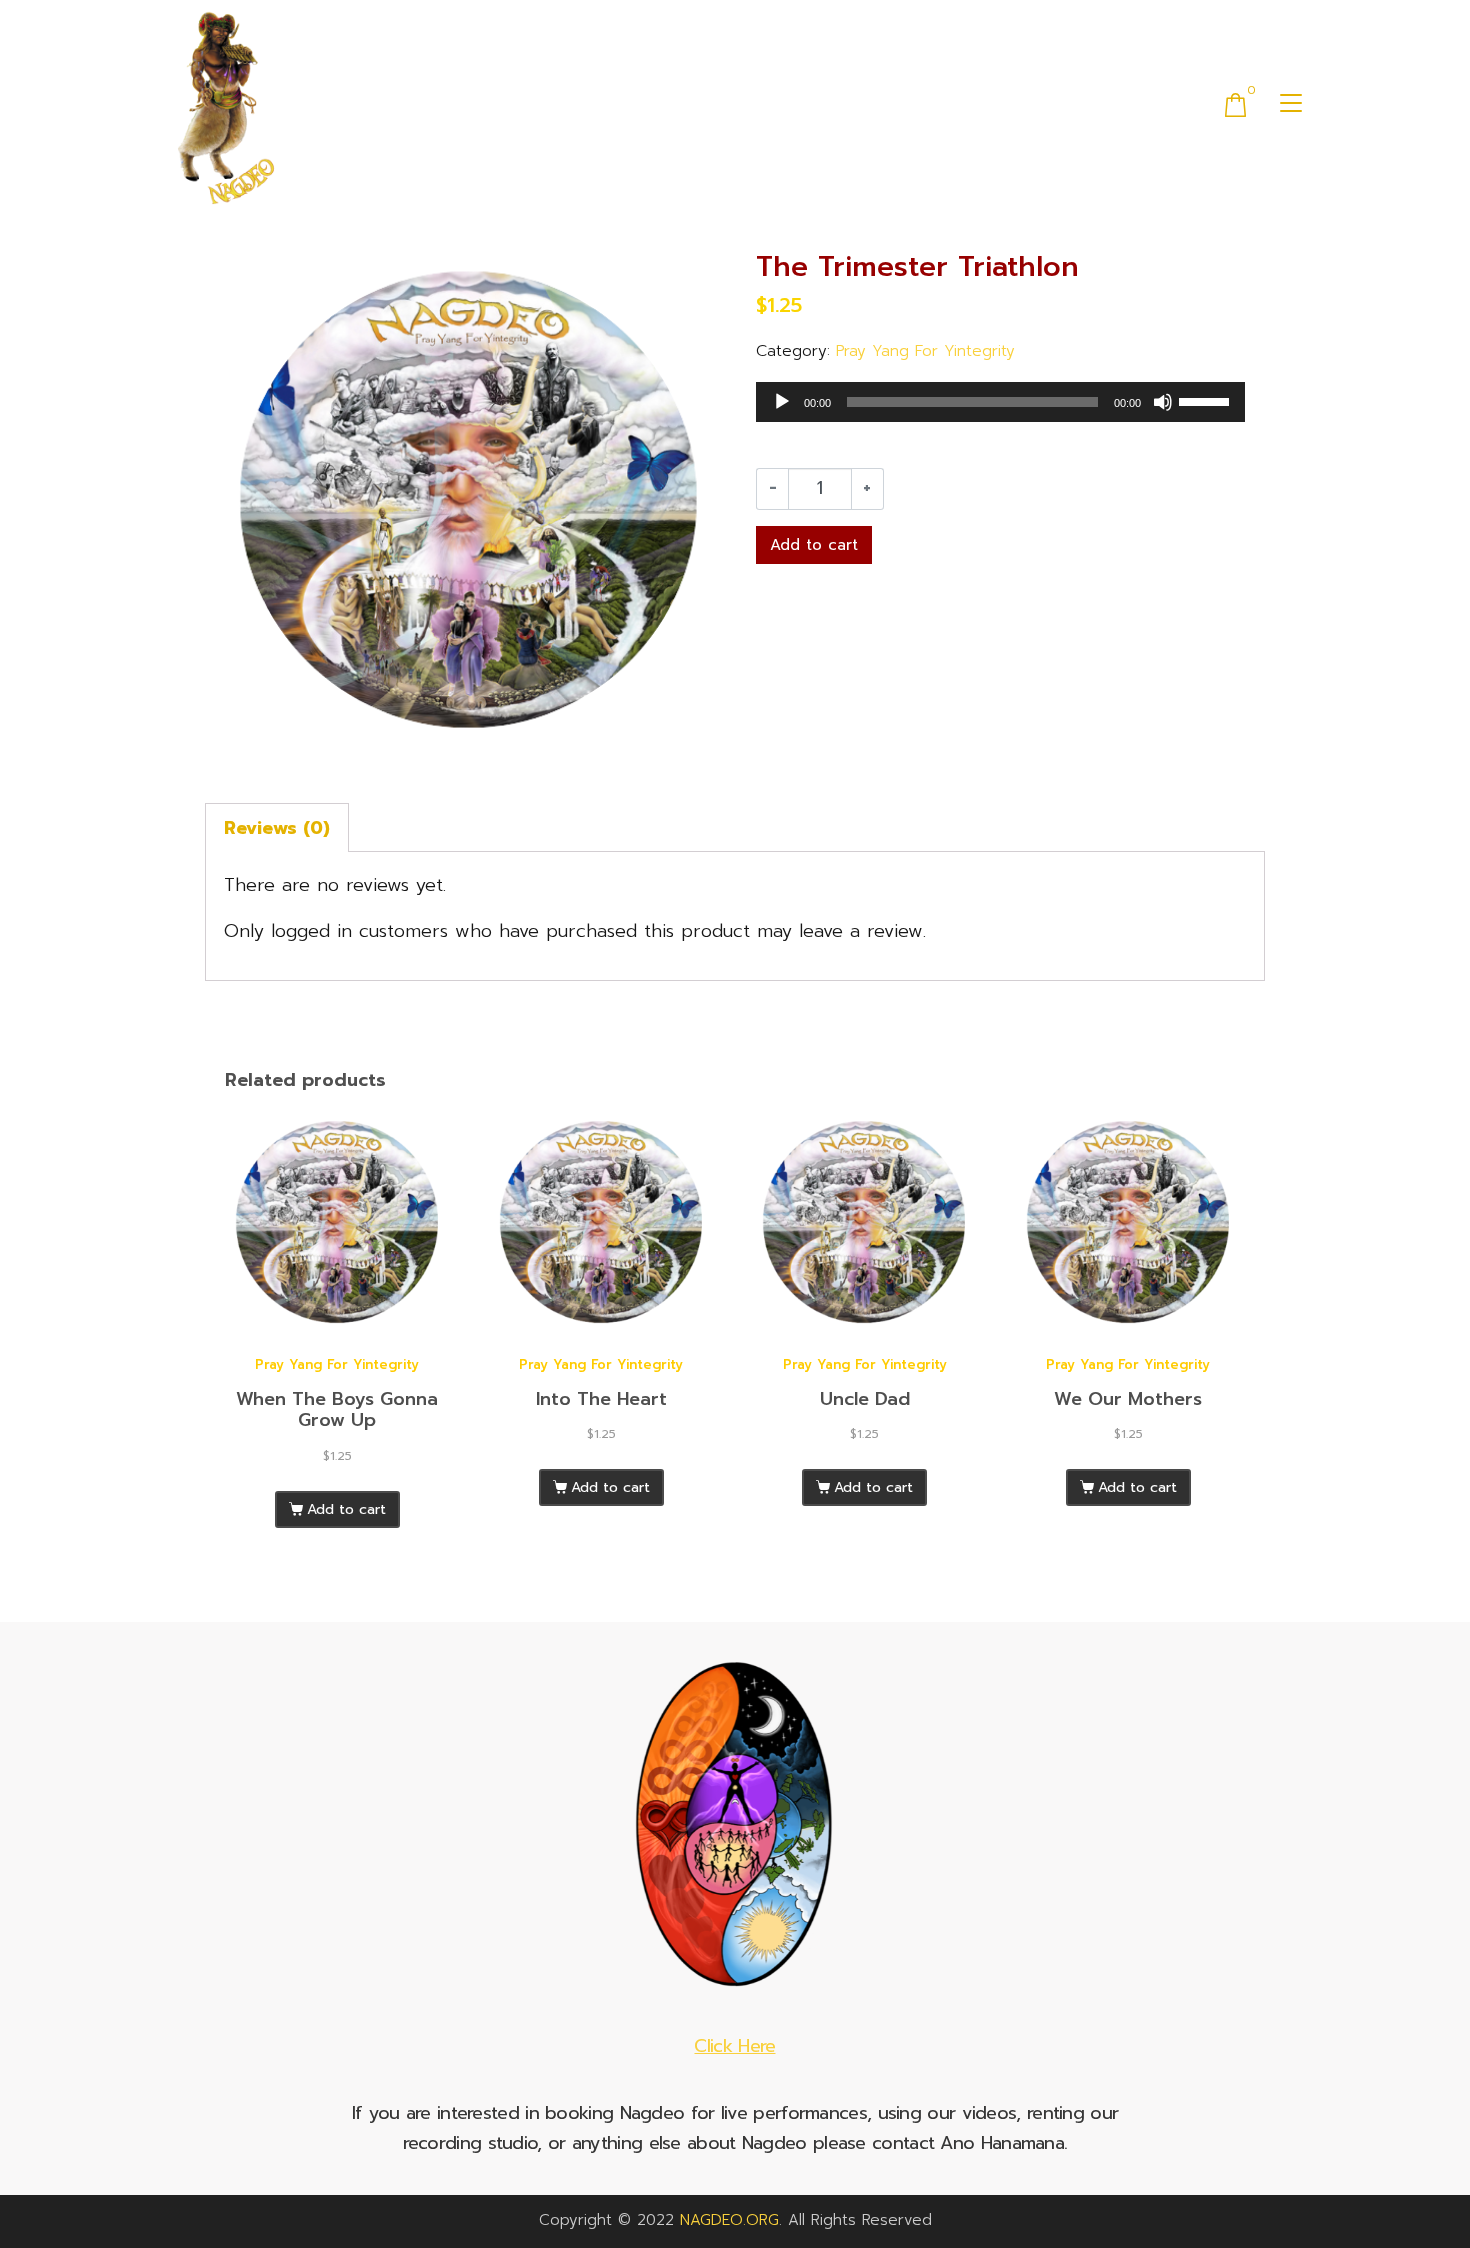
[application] (1000, 402)
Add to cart (814, 545)
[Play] (782, 402)
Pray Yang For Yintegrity (925, 350)
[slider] (1207, 400)
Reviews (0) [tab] (277, 828)
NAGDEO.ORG (729, 2220)
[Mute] (1163, 402)
